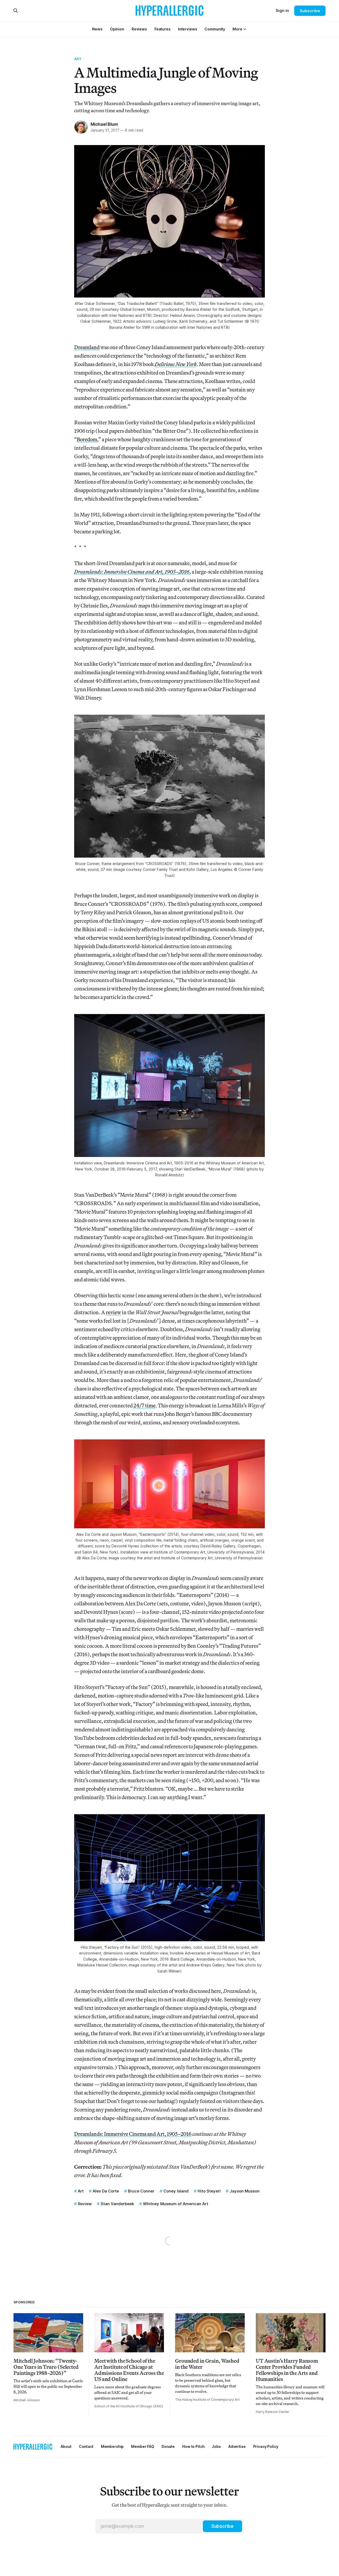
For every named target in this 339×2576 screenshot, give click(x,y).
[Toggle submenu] (245, 29)
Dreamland (87, 347)
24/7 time (144, 1405)
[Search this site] (16, 11)
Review (85, 2204)
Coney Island (176, 2191)
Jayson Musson (245, 2191)
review (113, 1312)
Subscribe (310, 11)
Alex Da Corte (106, 2191)
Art (78, 59)
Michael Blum (104, 124)
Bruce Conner (141, 2191)
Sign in (282, 10)
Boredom (87, 439)
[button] (237, 29)
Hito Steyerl (209, 2191)
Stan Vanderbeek (117, 2204)
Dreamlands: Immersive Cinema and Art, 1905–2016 (133, 2134)
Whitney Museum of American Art (176, 2204)
